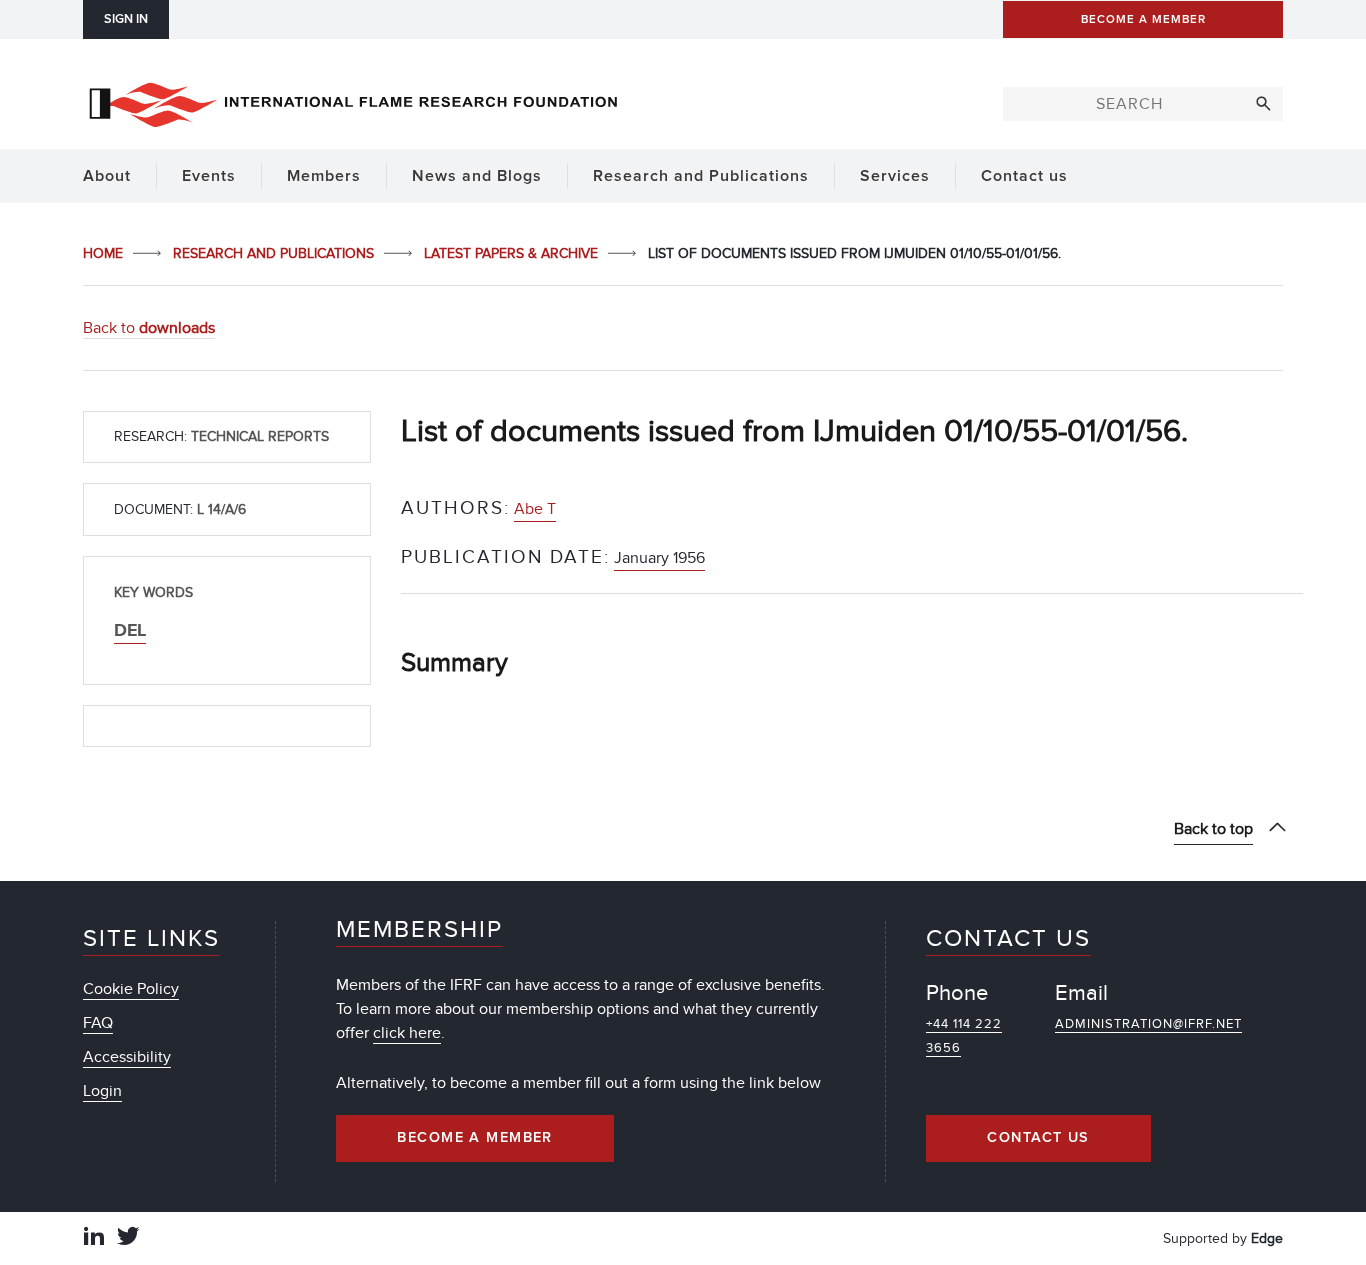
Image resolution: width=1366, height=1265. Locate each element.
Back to (149, 328)
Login (102, 1091)
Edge (1267, 1238)
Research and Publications (275, 253)
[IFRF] (353, 101)
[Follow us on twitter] (128, 1238)
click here (407, 1033)
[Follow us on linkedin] (94, 1238)
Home (105, 253)
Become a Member (475, 1138)
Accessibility (127, 1057)
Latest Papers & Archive (513, 253)
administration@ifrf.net (1148, 1024)
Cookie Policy (131, 989)
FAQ (98, 1023)
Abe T (535, 509)
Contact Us (1038, 1138)
